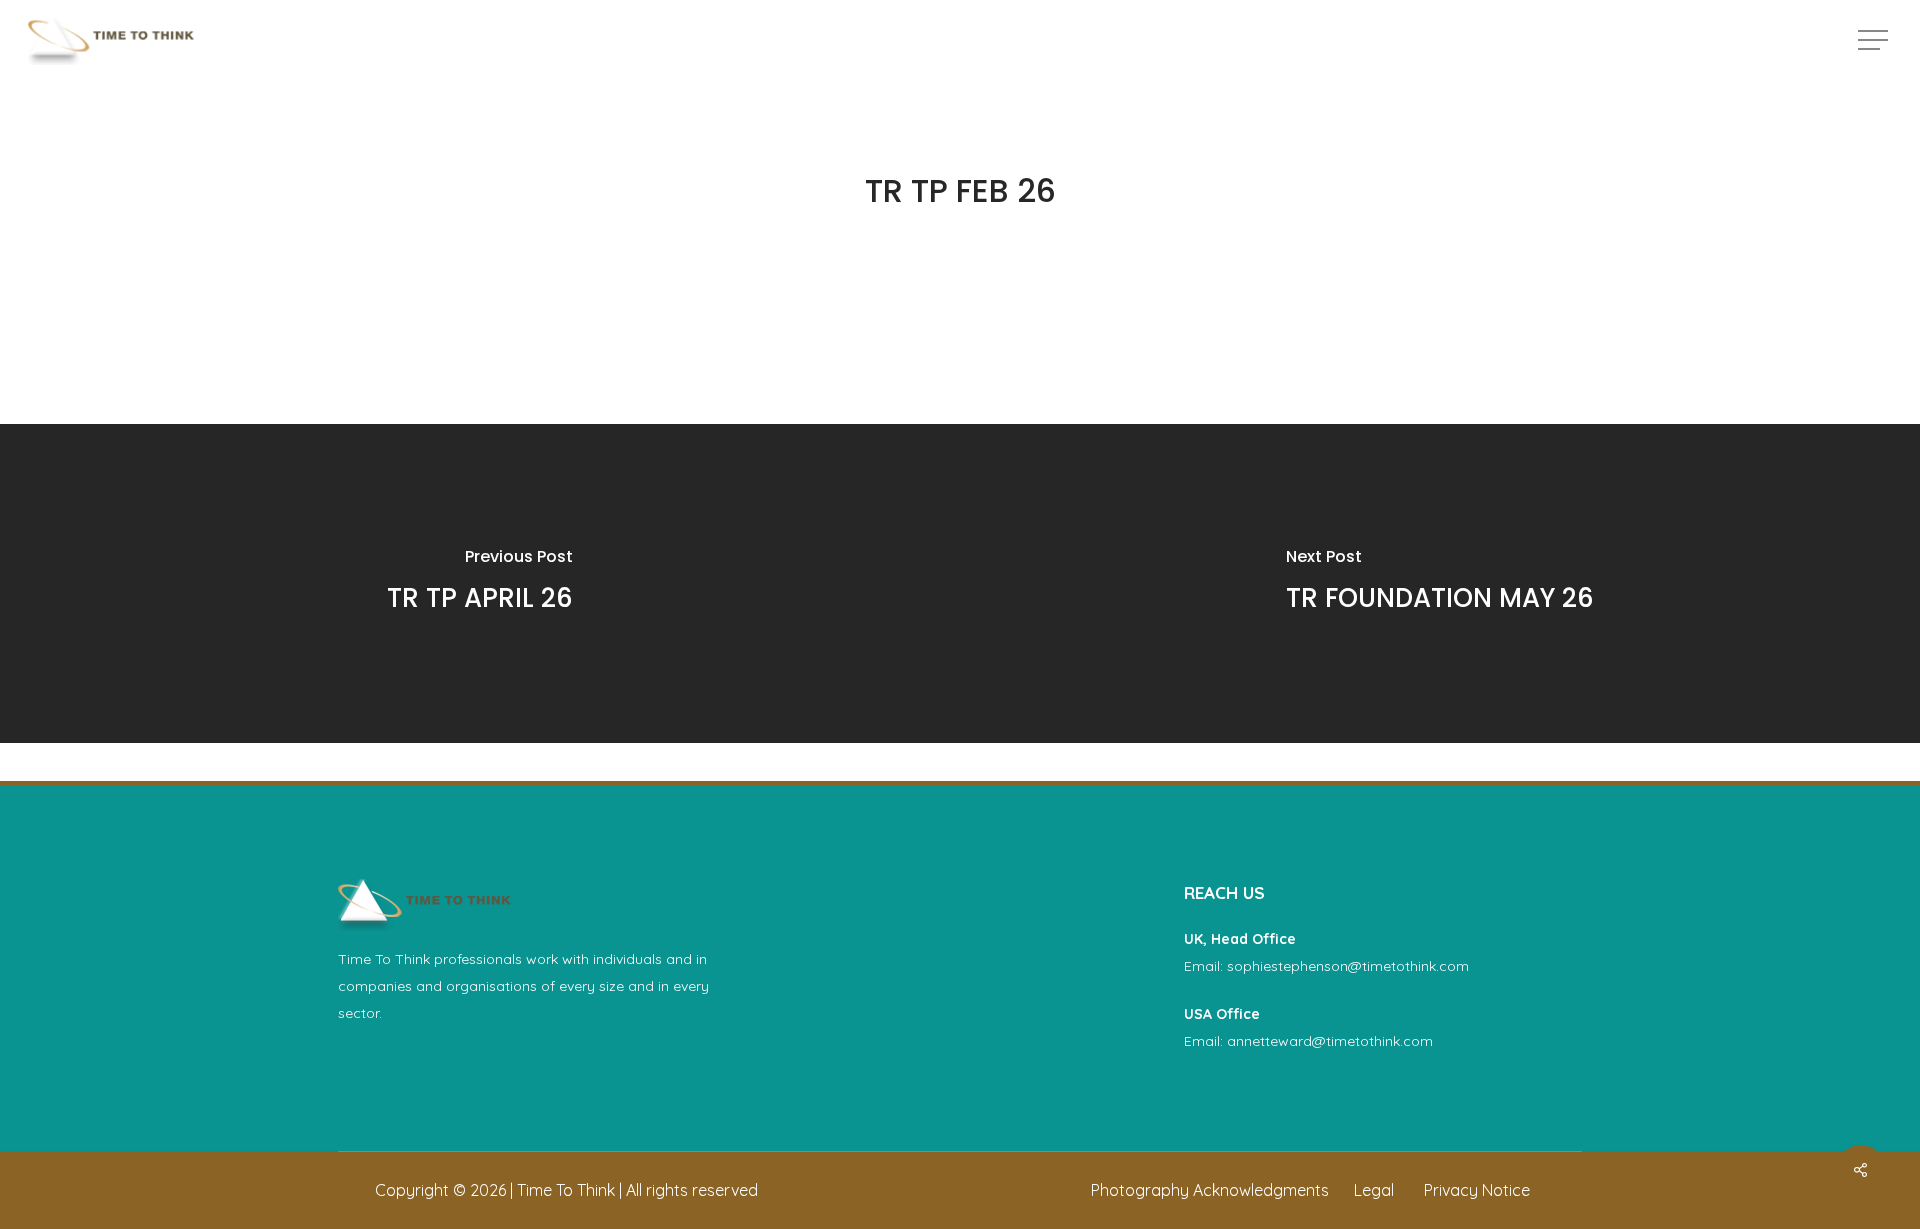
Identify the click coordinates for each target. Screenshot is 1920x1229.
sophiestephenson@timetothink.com (1348, 966)
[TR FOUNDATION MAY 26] (1440, 583)
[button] (1875, 40)
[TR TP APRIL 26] (480, 583)
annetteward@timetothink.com (1330, 1041)
